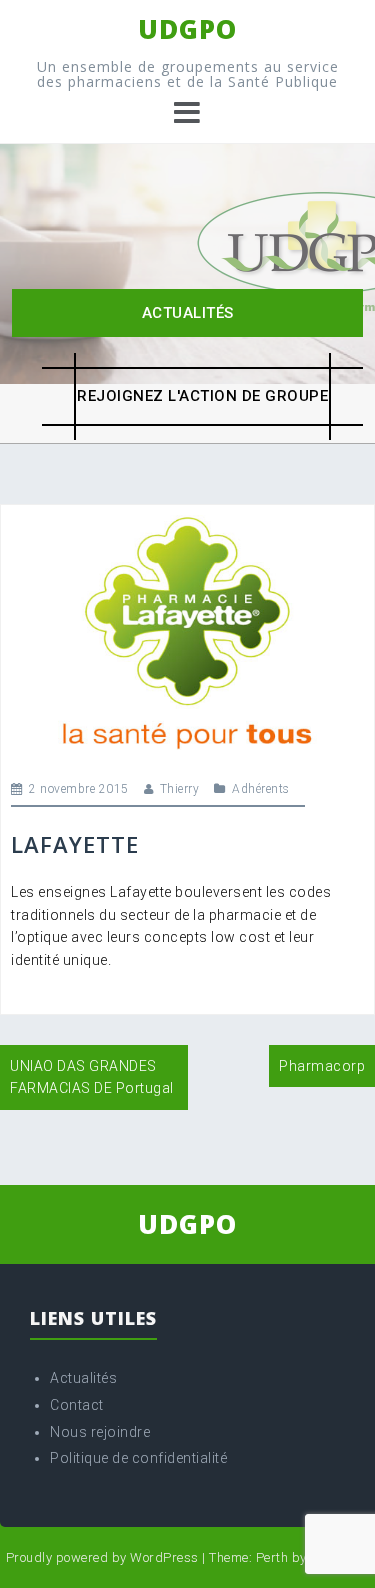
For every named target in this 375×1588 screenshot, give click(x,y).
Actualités (188, 313)
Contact (77, 1405)
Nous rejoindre (100, 1432)
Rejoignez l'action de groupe (202, 396)
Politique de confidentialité (138, 1458)
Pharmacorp (322, 1066)
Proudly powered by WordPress (102, 1557)
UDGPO (187, 29)
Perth (272, 1557)
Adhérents (261, 789)
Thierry (180, 789)
